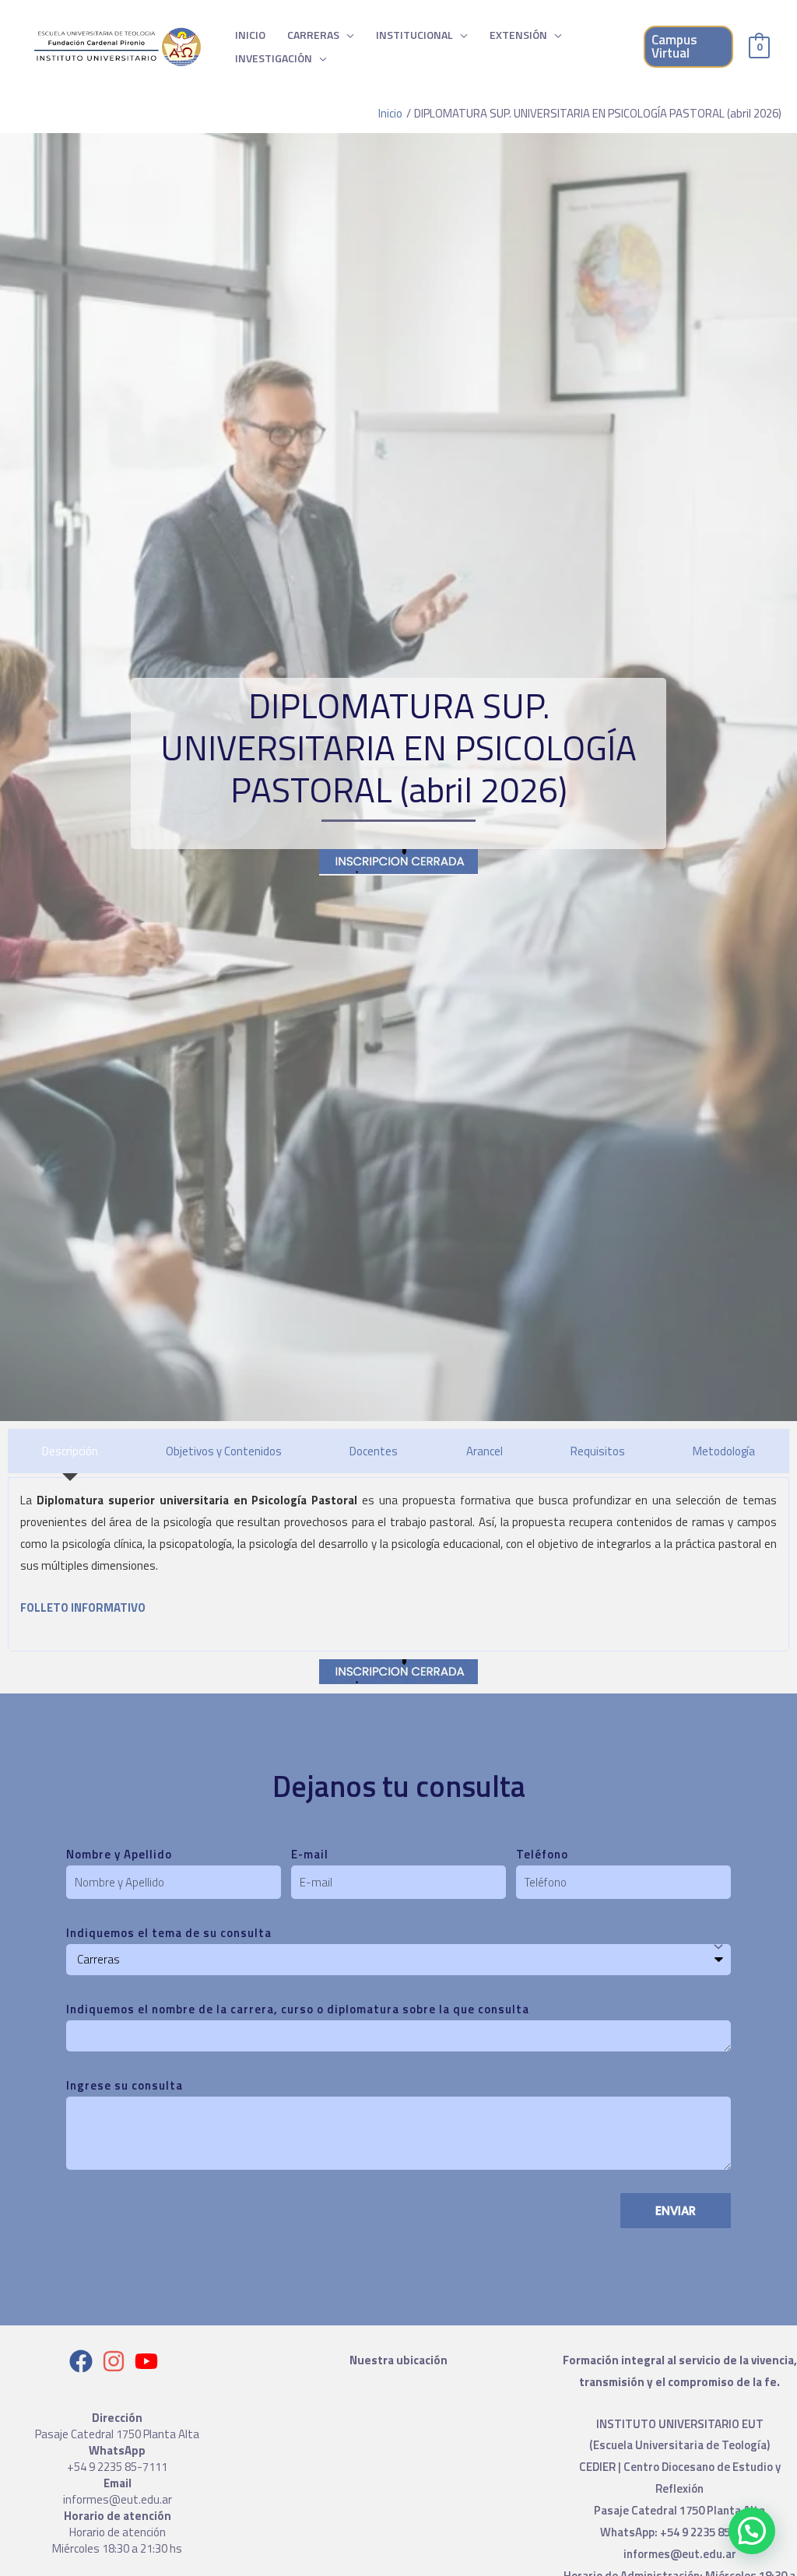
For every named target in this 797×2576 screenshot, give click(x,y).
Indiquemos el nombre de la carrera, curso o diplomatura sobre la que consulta (298, 2009)
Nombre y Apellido (119, 1854)
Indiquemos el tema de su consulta (169, 1933)
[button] (752, 2531)
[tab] (70, 1451)
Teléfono (542, 1854)
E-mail (310, 1854)
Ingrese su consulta (125, 2085)
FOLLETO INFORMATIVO (83, 1607)
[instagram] (117, 2361)
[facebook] (84, 2361)
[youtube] (150, 2361)
